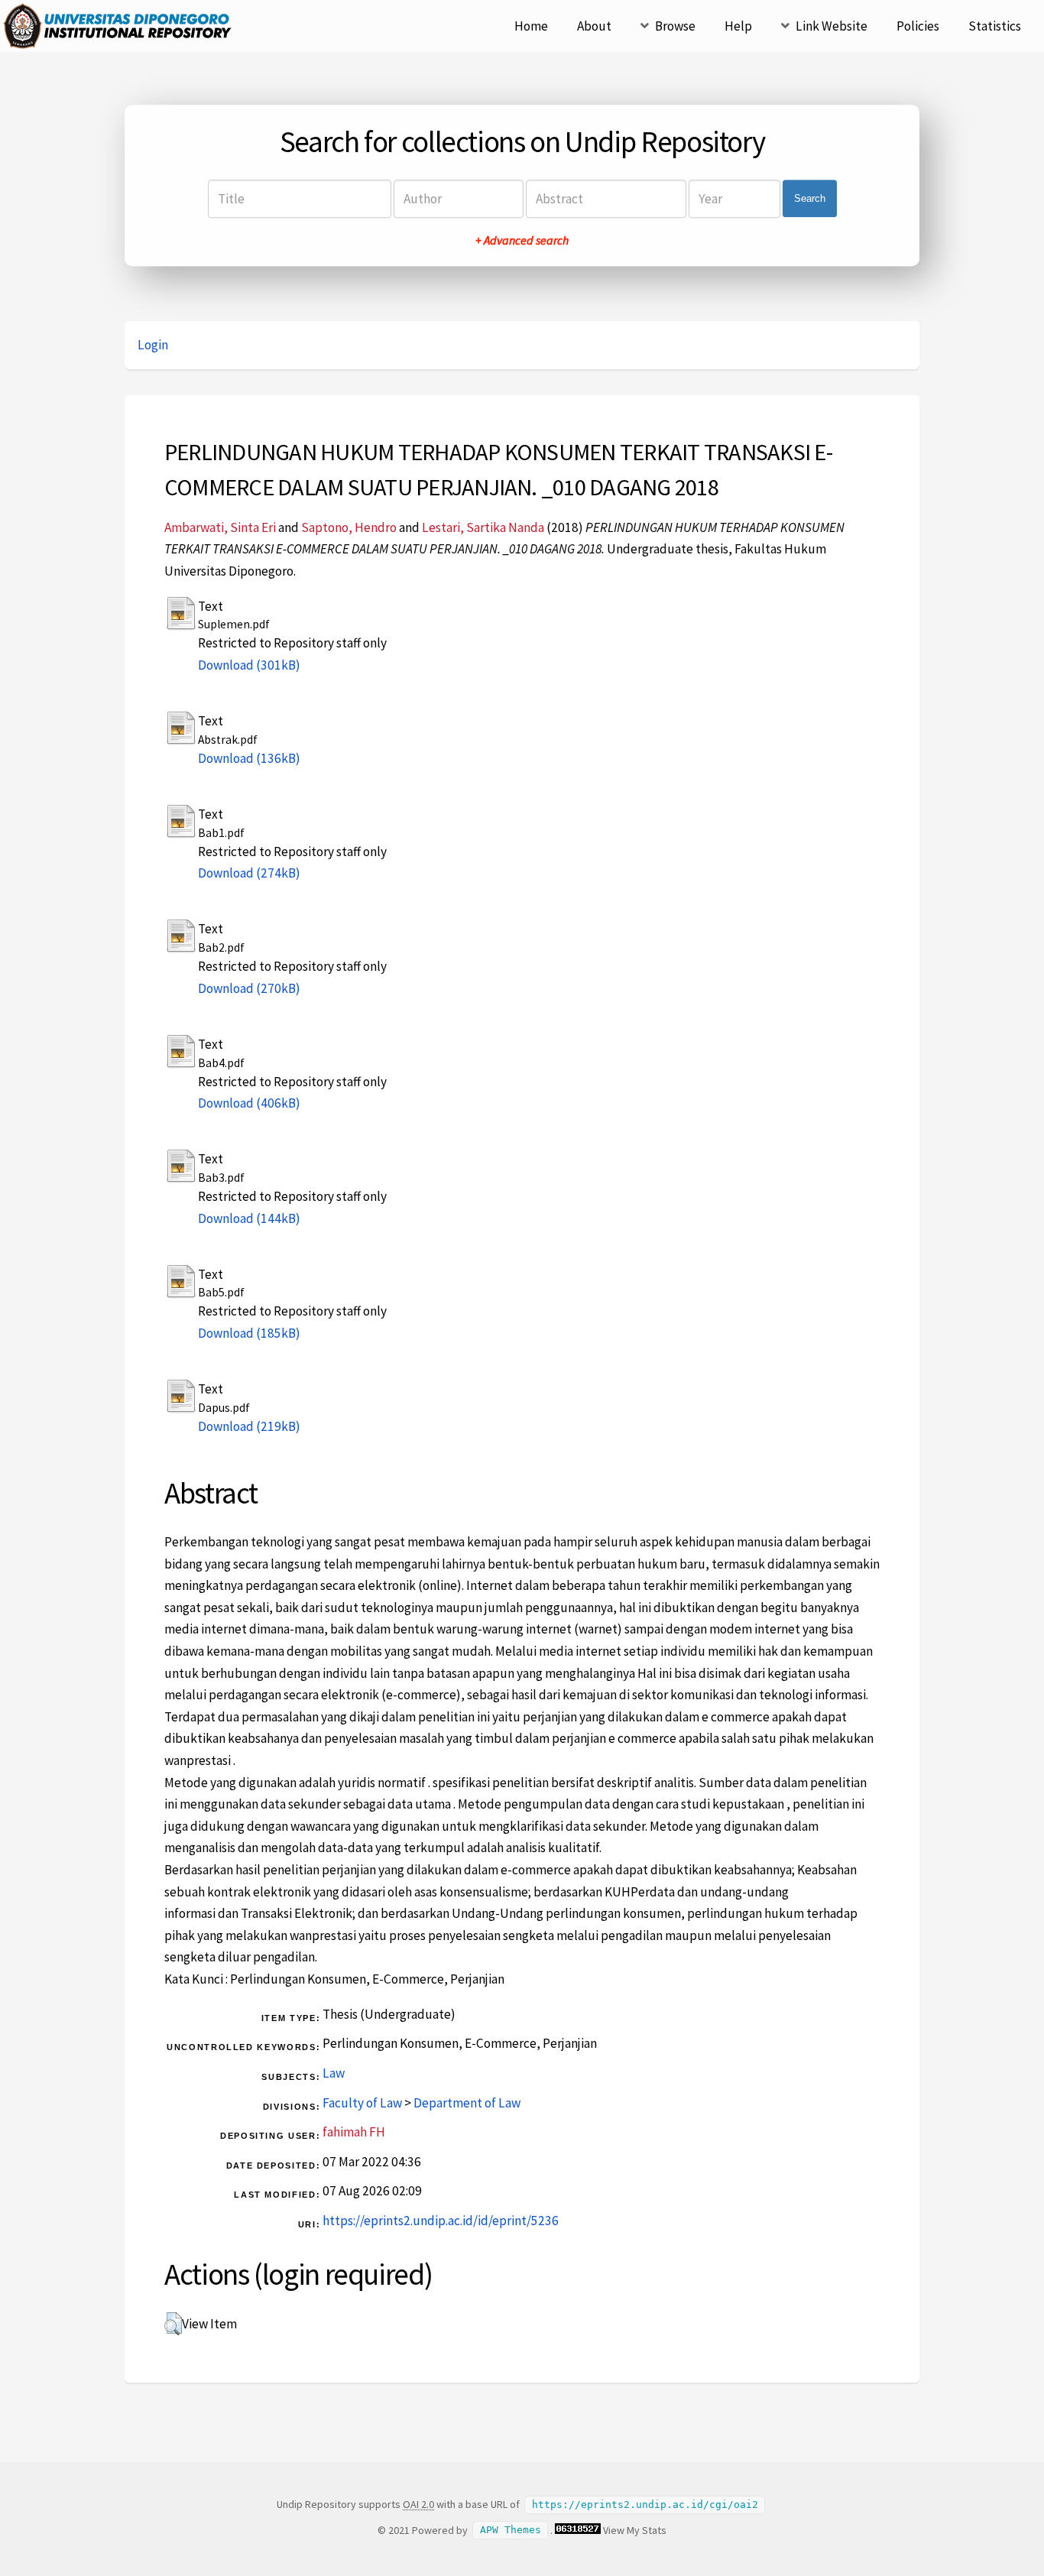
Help (738, 26)
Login (153, 345)
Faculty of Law (362, 2103)
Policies (918, 26)
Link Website (832, 26)
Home (531, 26)
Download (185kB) (249, 1333)
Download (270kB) (249, 988)
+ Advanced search (522, 240)
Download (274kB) (249, 873)
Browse (675, 26)
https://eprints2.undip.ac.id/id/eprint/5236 (441, 2221)
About (594, 26)
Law (334, 2073)
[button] (173, 2324)
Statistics (995, 26)
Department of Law (467, 2103)
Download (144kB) (249, 1218)
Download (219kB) (249, 1426)
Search (810, 198)
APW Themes (511, 2531)
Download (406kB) (249, 1103)
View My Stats (635, 2530)
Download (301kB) (249, 665)
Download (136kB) (249, 758)
